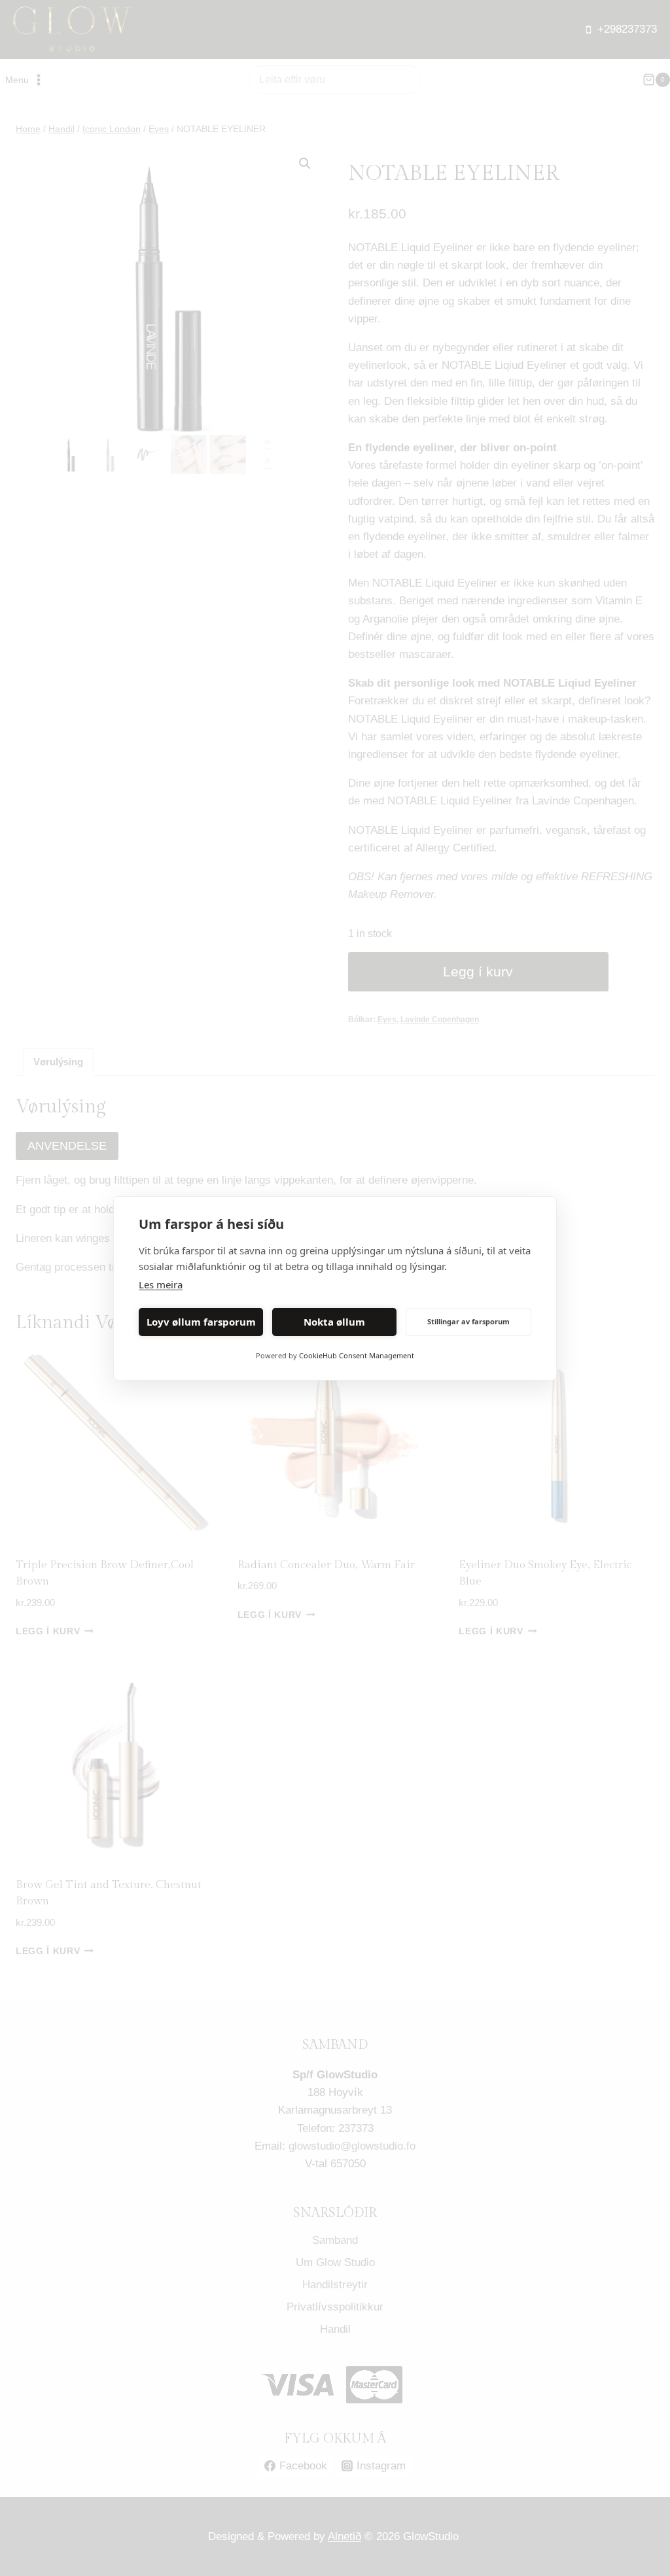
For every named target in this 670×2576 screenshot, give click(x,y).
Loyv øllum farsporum (201, 1322)
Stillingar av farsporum (468, 1321)
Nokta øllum (334, 1322)
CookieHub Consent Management (357, 1355)
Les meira (161, 1284)
